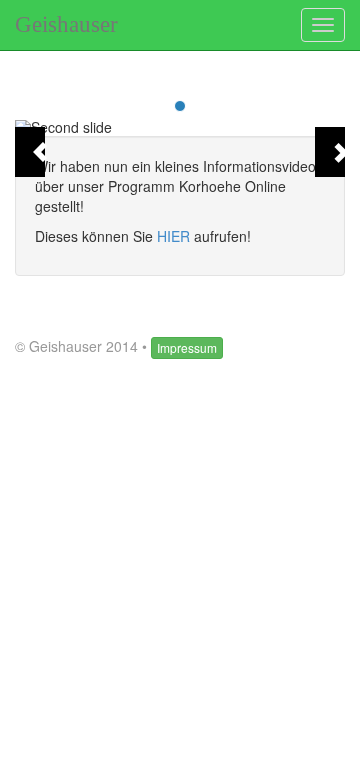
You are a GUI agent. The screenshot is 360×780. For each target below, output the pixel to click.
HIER (173, 236)
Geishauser (66, 24)
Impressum (187, 347)
